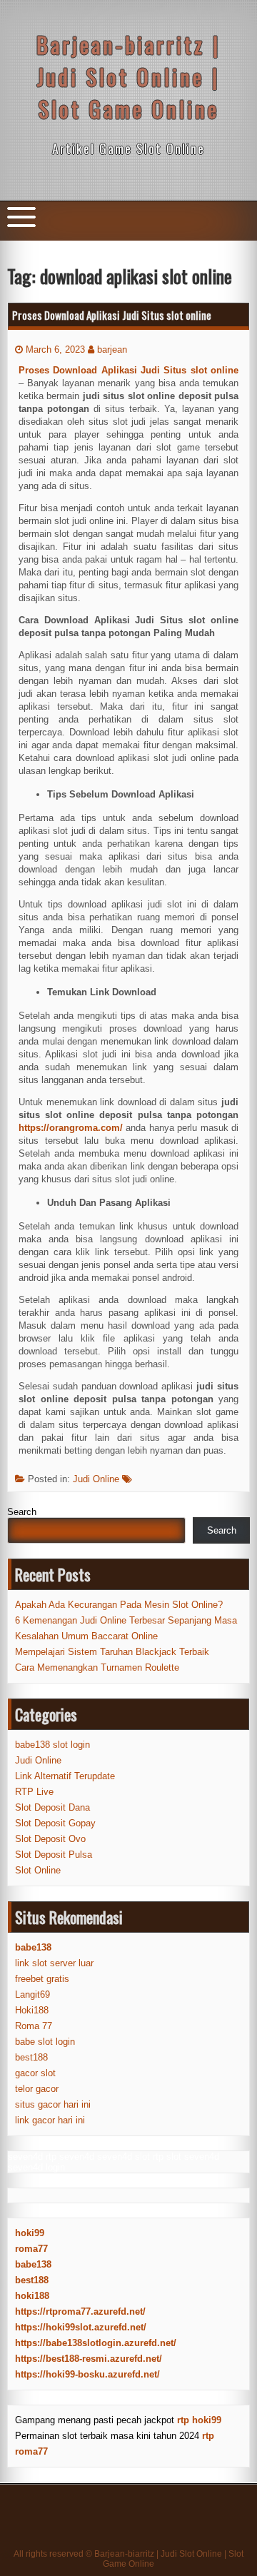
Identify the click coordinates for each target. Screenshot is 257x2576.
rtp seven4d (70, 2157)
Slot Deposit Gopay (55, 1823)
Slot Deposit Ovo (50, 1839)
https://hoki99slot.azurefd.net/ (81, 2327)
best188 (31, 2057)
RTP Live (34, 1792)
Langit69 (32, 1994)
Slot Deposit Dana (52, 1807)
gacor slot (35, 2073)
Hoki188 (32, 2010)
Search (22, 1512)
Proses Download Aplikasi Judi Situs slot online (112, 315)
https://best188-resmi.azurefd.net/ (89, 2359)
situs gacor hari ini (53, 2104)
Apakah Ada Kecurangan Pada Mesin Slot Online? (119, 1605)
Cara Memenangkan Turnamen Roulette (97, 1667)
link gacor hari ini (50, 2120)
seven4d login (36, 2167)
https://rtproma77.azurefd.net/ (80, 2311)
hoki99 (30, 2233)
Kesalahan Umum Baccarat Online (86, 1636)
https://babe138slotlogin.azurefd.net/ (96, 2343)
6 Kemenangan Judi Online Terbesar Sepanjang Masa (126, 1620)
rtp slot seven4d (186, 2157)
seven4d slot (124, 2157)
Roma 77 (34, 2026)
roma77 (31, 2249)
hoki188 (32, 2296)
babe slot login (45, 2042)
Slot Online (38, 1870)
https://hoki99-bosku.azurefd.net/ (87, 2374)
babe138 (33, 2264)
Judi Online (96, 1479)
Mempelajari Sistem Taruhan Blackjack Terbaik (112, 1652)
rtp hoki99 (199, 2420)
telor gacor (37, 2089)
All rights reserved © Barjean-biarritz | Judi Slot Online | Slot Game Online (128, 2559)
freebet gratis (42, 1979)
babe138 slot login (52, 1745)
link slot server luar (54, 1963)
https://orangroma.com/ (71, 1128)
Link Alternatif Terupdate (65, 1776)
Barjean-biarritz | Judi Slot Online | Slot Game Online (128, 77)
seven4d (25, 2157)
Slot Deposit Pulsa (54, 1855)
